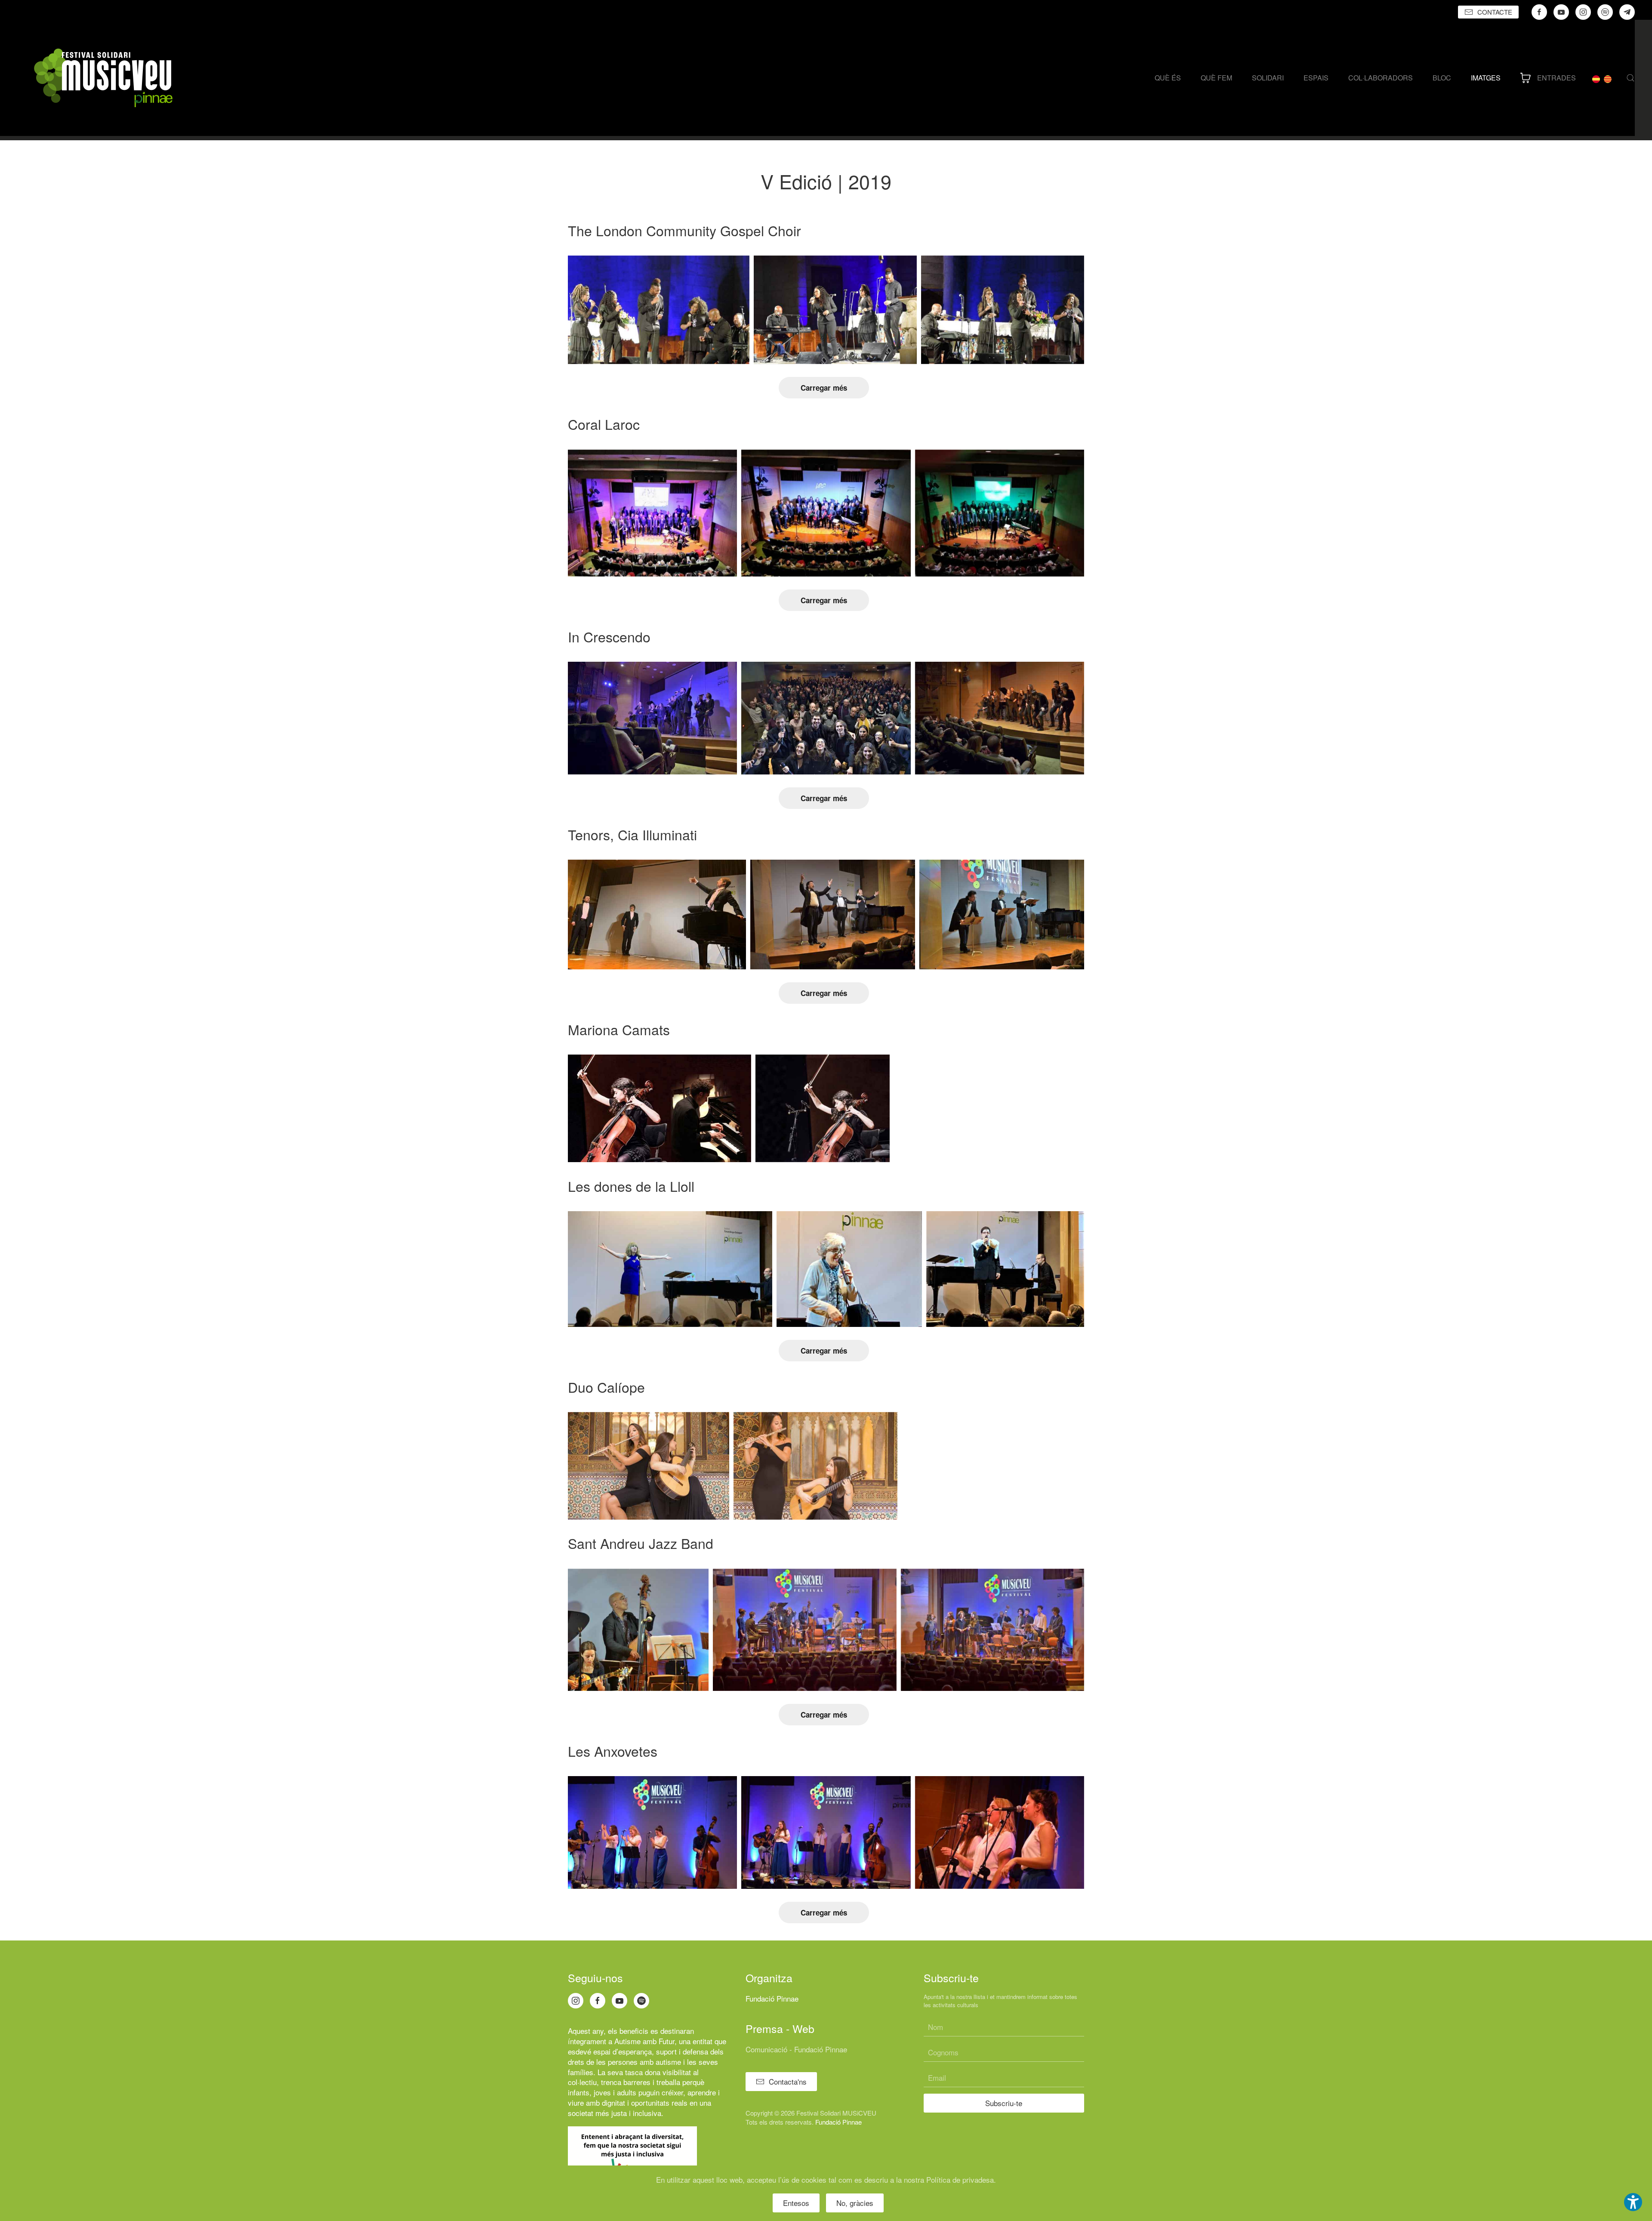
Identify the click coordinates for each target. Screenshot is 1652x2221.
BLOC (1442, 78)
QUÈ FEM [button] (1216, 78)
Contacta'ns (788, 2081)
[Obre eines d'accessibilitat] (1633, 2202)
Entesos (796, 2203)
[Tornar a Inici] (103, 78)
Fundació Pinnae (772, 1998)
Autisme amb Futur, (646, 2041)
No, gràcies (855, 2203)
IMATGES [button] (1486, 78)
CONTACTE (1495, 12)
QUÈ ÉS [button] (1168, 78)
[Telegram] (1627, 12)
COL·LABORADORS (1381, 78)
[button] (1630, 78)
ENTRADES (1556, 78)
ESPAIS (1316, 78)
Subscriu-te (1004, 2103)
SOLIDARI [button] (1268, 78)
